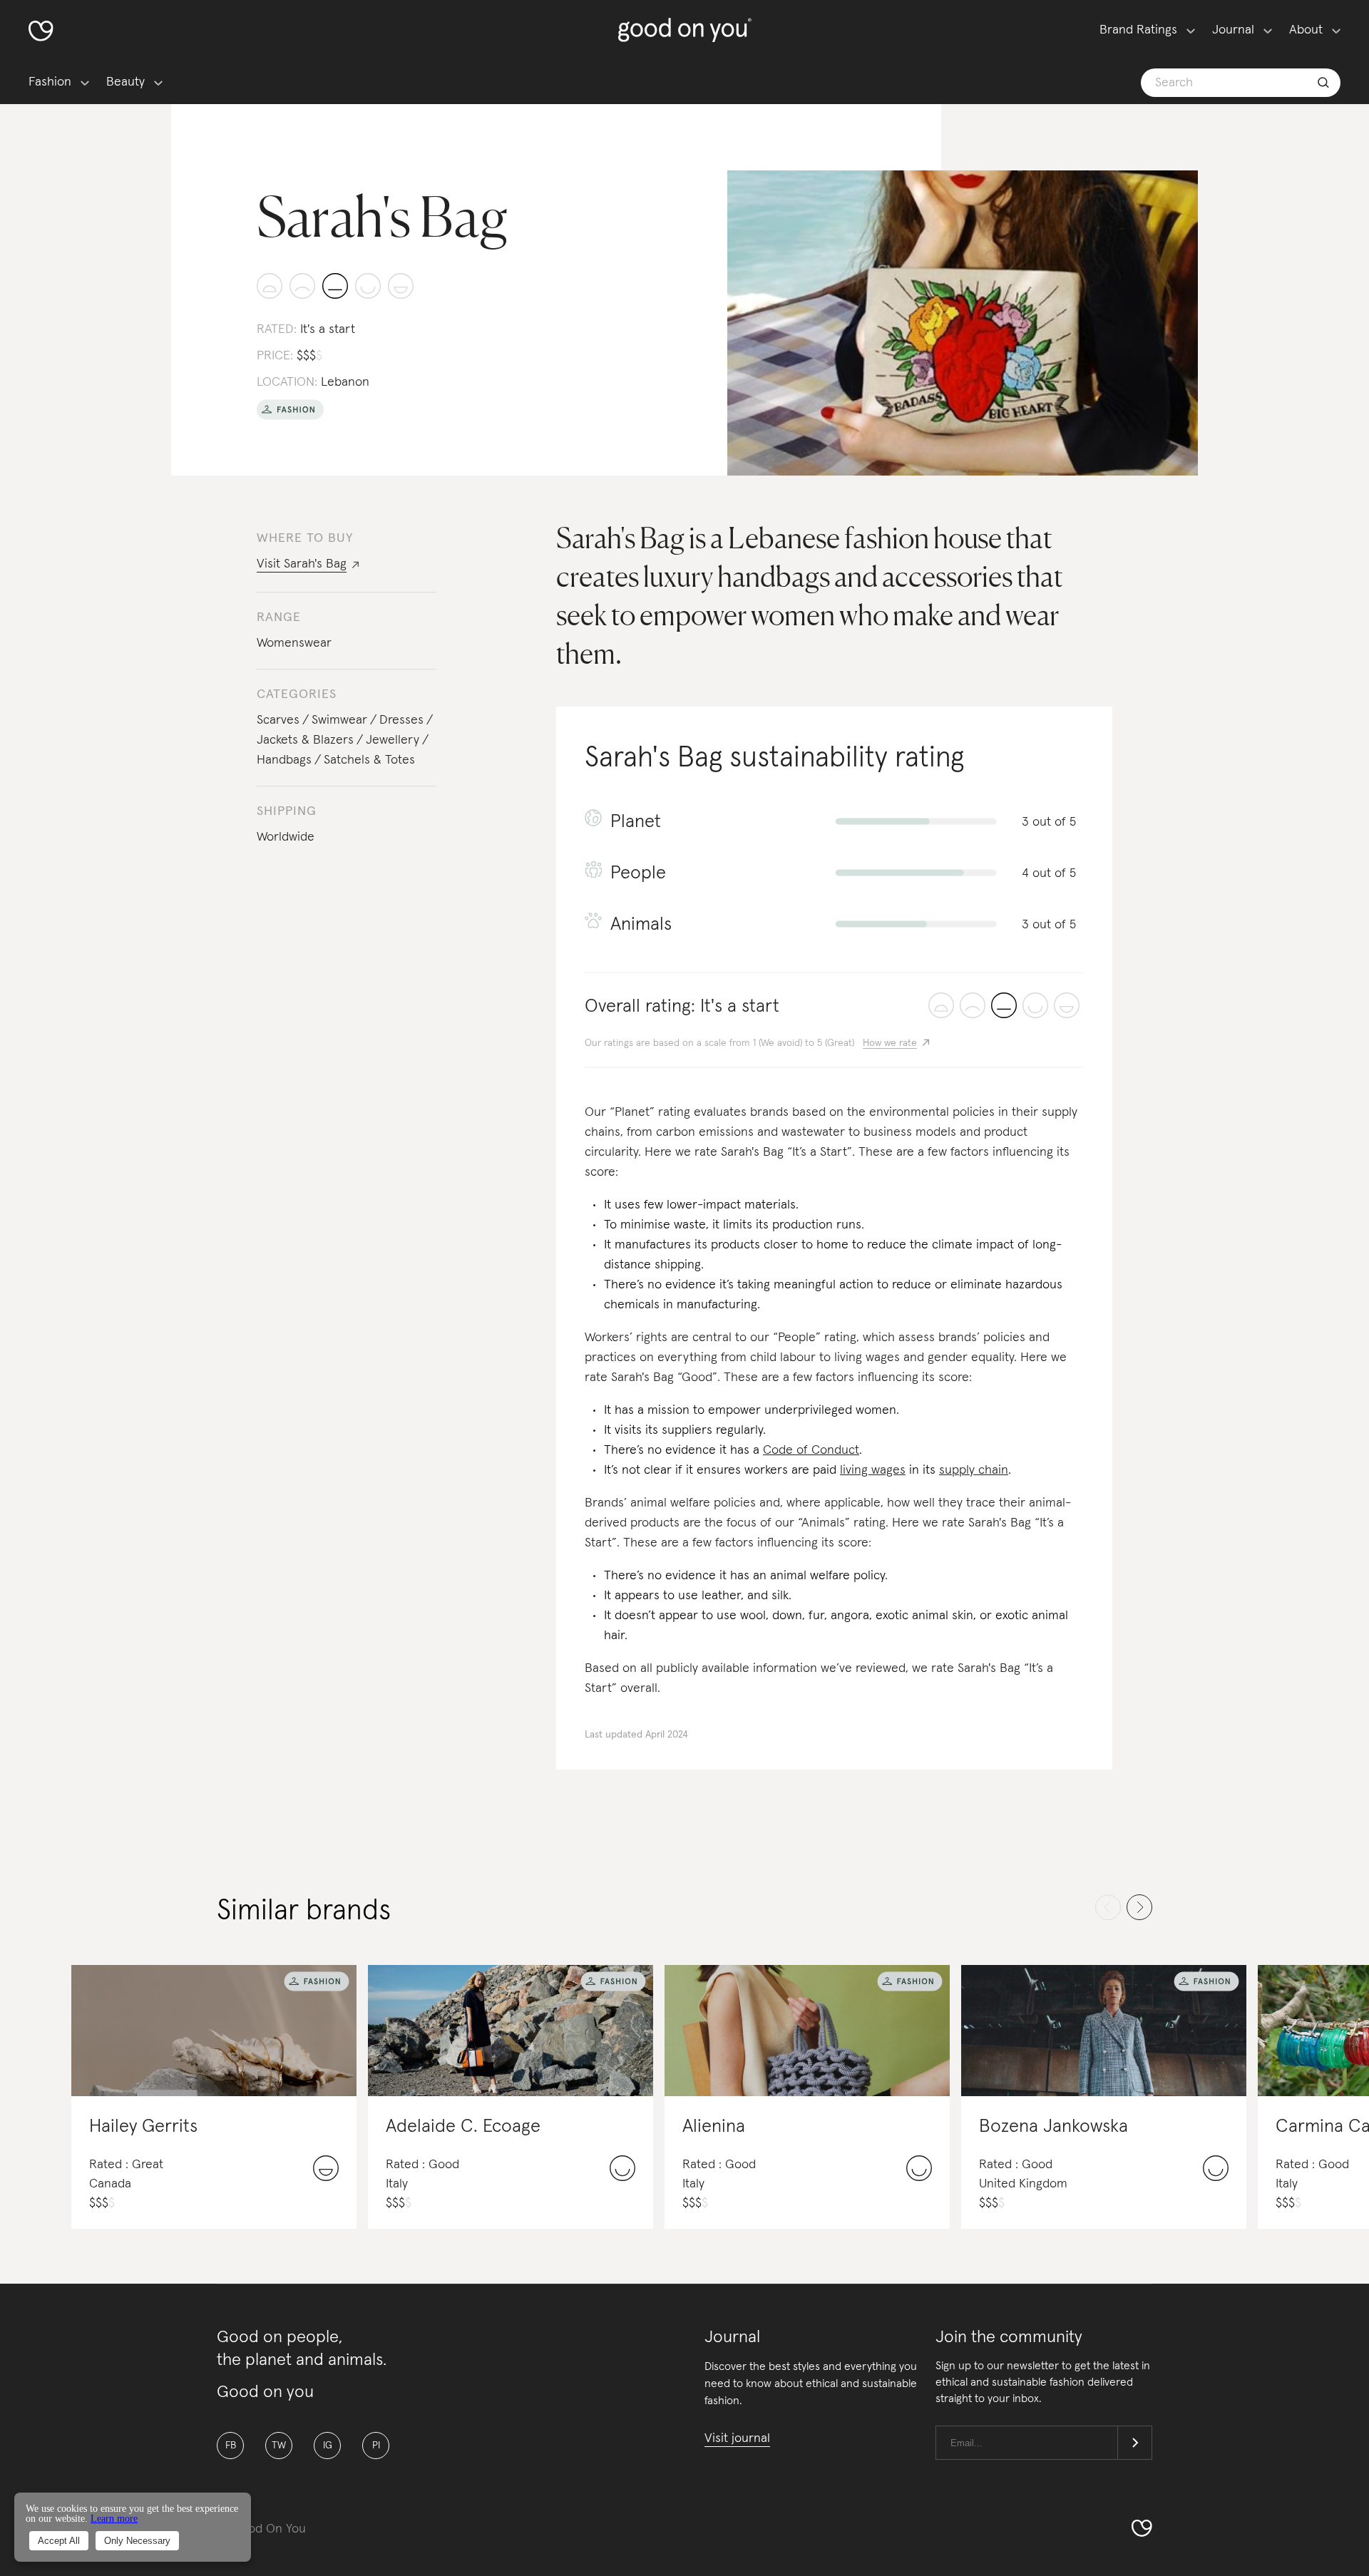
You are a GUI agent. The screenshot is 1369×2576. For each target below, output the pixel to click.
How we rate (890, 1043)
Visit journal (737, 2438)
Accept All (59, 2541)
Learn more (114, 2519)
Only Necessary (137, 2541)
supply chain (974, 1470)
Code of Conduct (811, 1450)
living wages (873, 1470)
